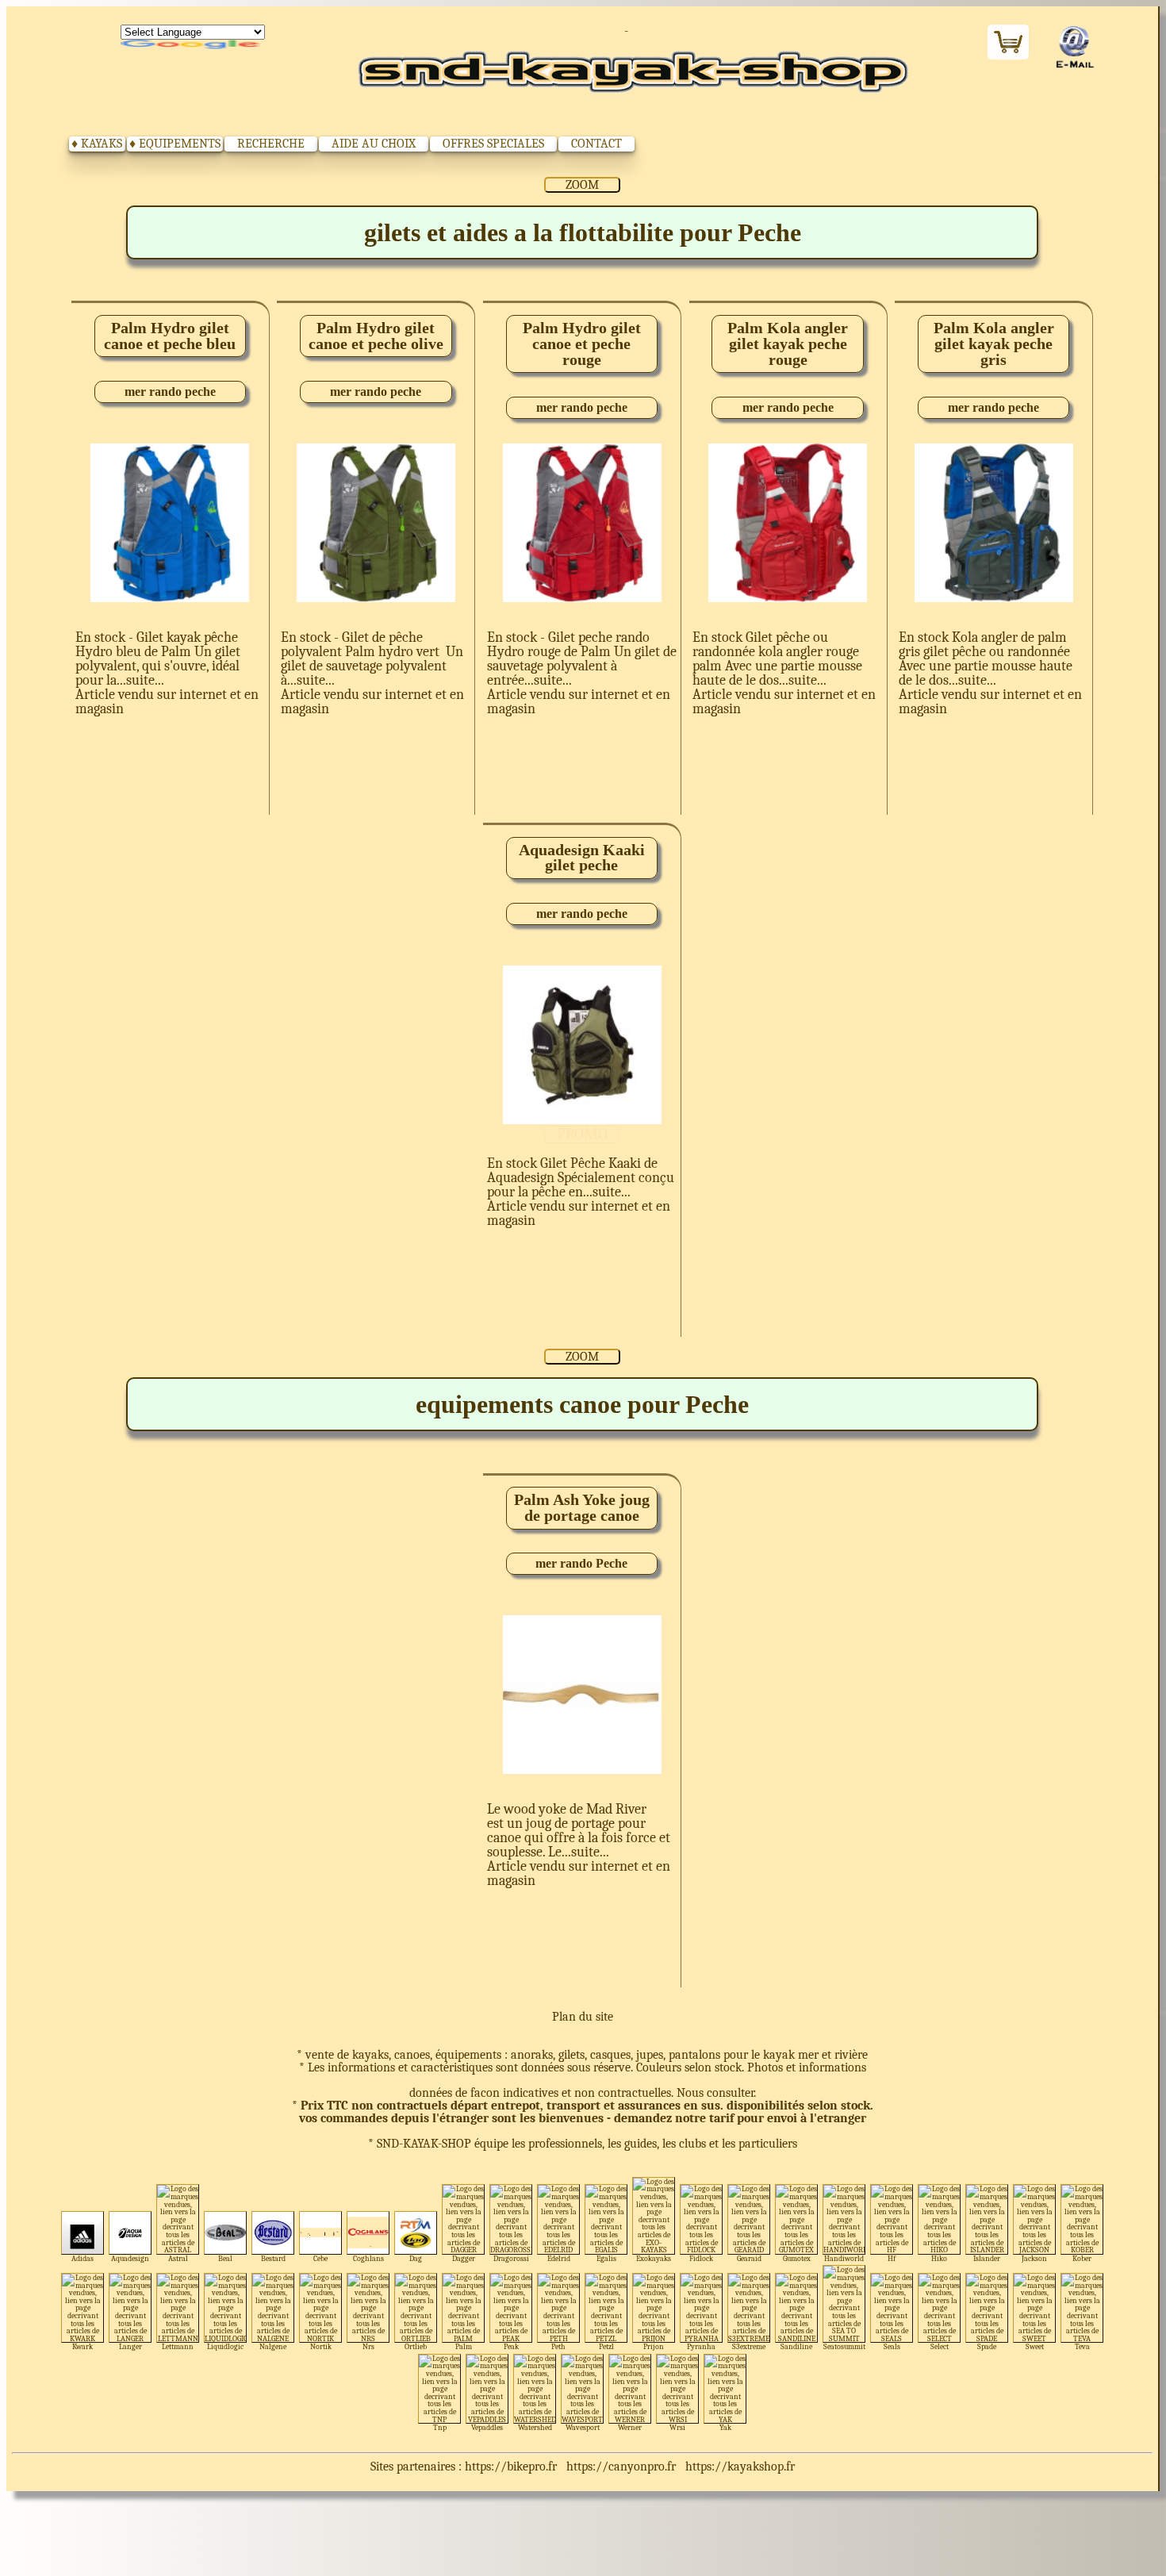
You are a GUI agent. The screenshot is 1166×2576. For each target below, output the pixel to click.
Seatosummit (844, 2346)
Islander (987, 2258)
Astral (178, 2258)
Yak (725, 2427)
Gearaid (749, 2258)
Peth (558, 2346)
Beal (225, 2258)
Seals (892, 2346)
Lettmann (178, 2346)
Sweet (1035, 2346)
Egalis (606, 2258)
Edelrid (559, 2258)
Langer (130, 2346)
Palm (464, 2346)
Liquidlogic (225, 2346)
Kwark (82, 2346)
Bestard (273, 2258)
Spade (987, 2346)
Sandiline (796, 2346)
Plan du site (583, 2017)
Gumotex (797, 2258)
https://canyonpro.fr (621, 2467)
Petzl (606, 2346)
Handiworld (844, 2258)
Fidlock (701, 2258)
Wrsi (677, 2427)
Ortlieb (416, 2346)
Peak (511, 2346)
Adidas (82, 2258)
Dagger (464, 2258)
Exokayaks (654, 2258)
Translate (193, 45)
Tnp (440, 2427)
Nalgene (273, 2346)
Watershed (535, 2427)
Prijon (654, 2346)
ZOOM (582, 185)
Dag (416, 2258)
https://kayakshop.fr (740, 2467)
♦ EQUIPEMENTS (175, 144)
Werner (630, 2427)
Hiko (939, 2258)
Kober (1082, 2258)
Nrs (368, 2346)
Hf (892, 2258)
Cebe (320, 2258)
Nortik (321, 2346)
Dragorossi (511, 2258)
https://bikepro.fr (511, 2467)
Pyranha (701, 2346)
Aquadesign (130, 2258)
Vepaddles (487, 2427)
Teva (1082, 2346)
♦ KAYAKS (97, 144)
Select (940, 2346)
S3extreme (749, 2346)
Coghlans (368, 2258)
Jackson (1034, 2258)
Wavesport (583, 2427)
